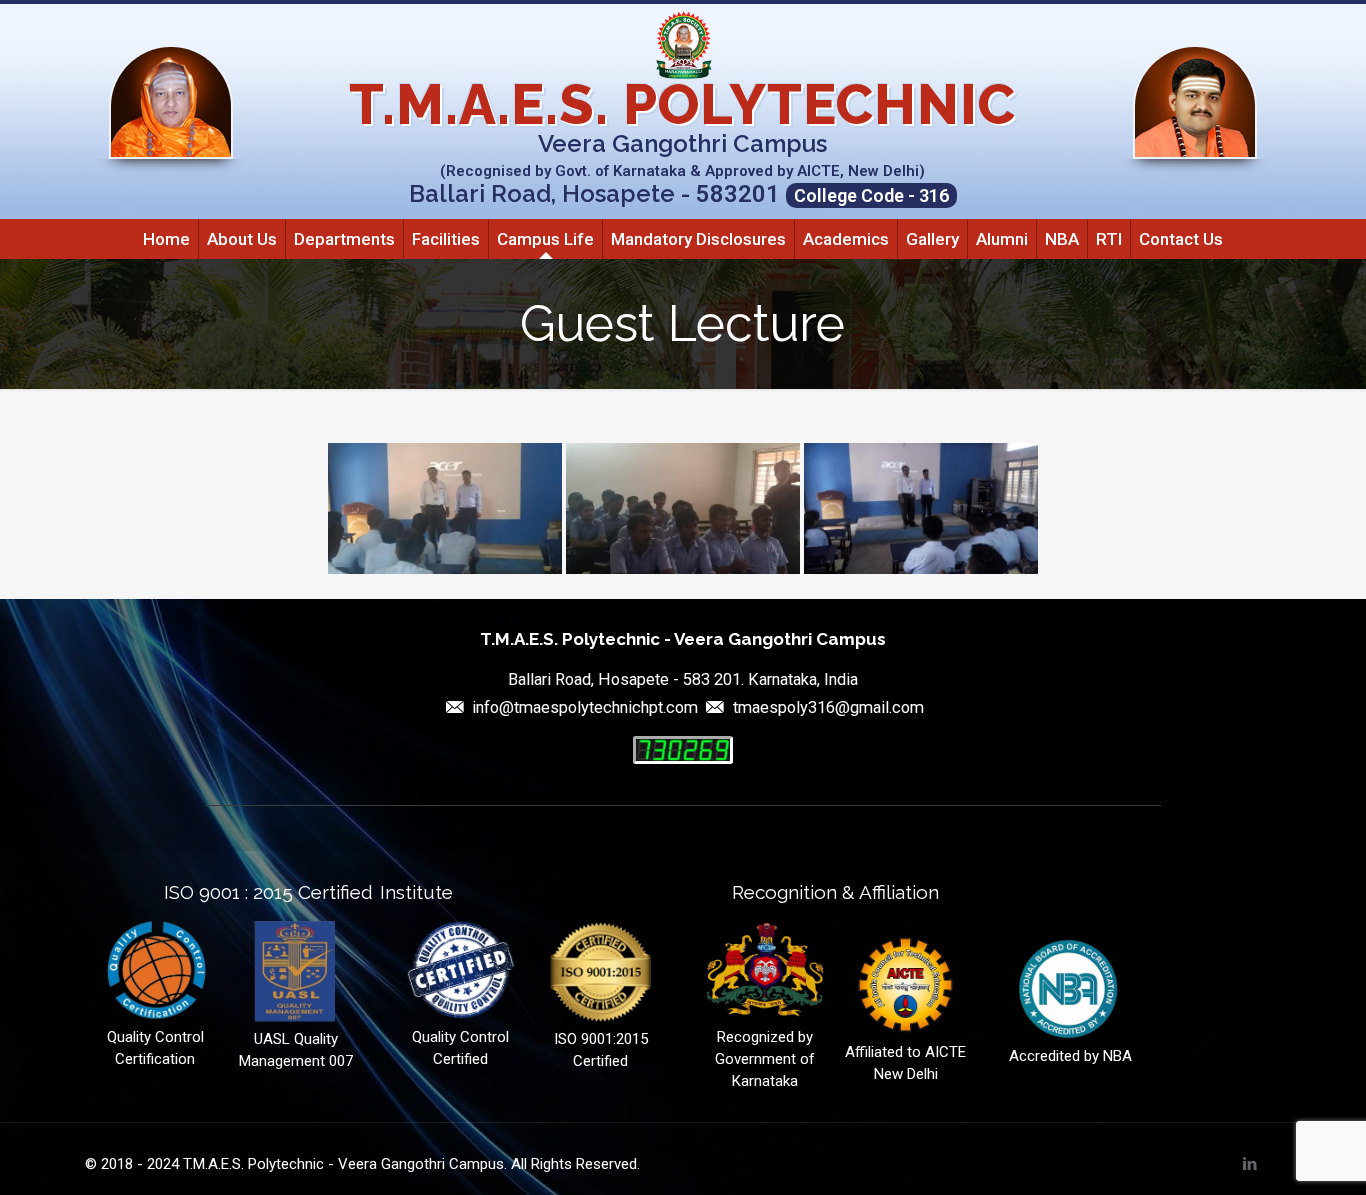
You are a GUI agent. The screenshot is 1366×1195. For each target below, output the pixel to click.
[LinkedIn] (1250, 1164)
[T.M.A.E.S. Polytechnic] (683, 45)
